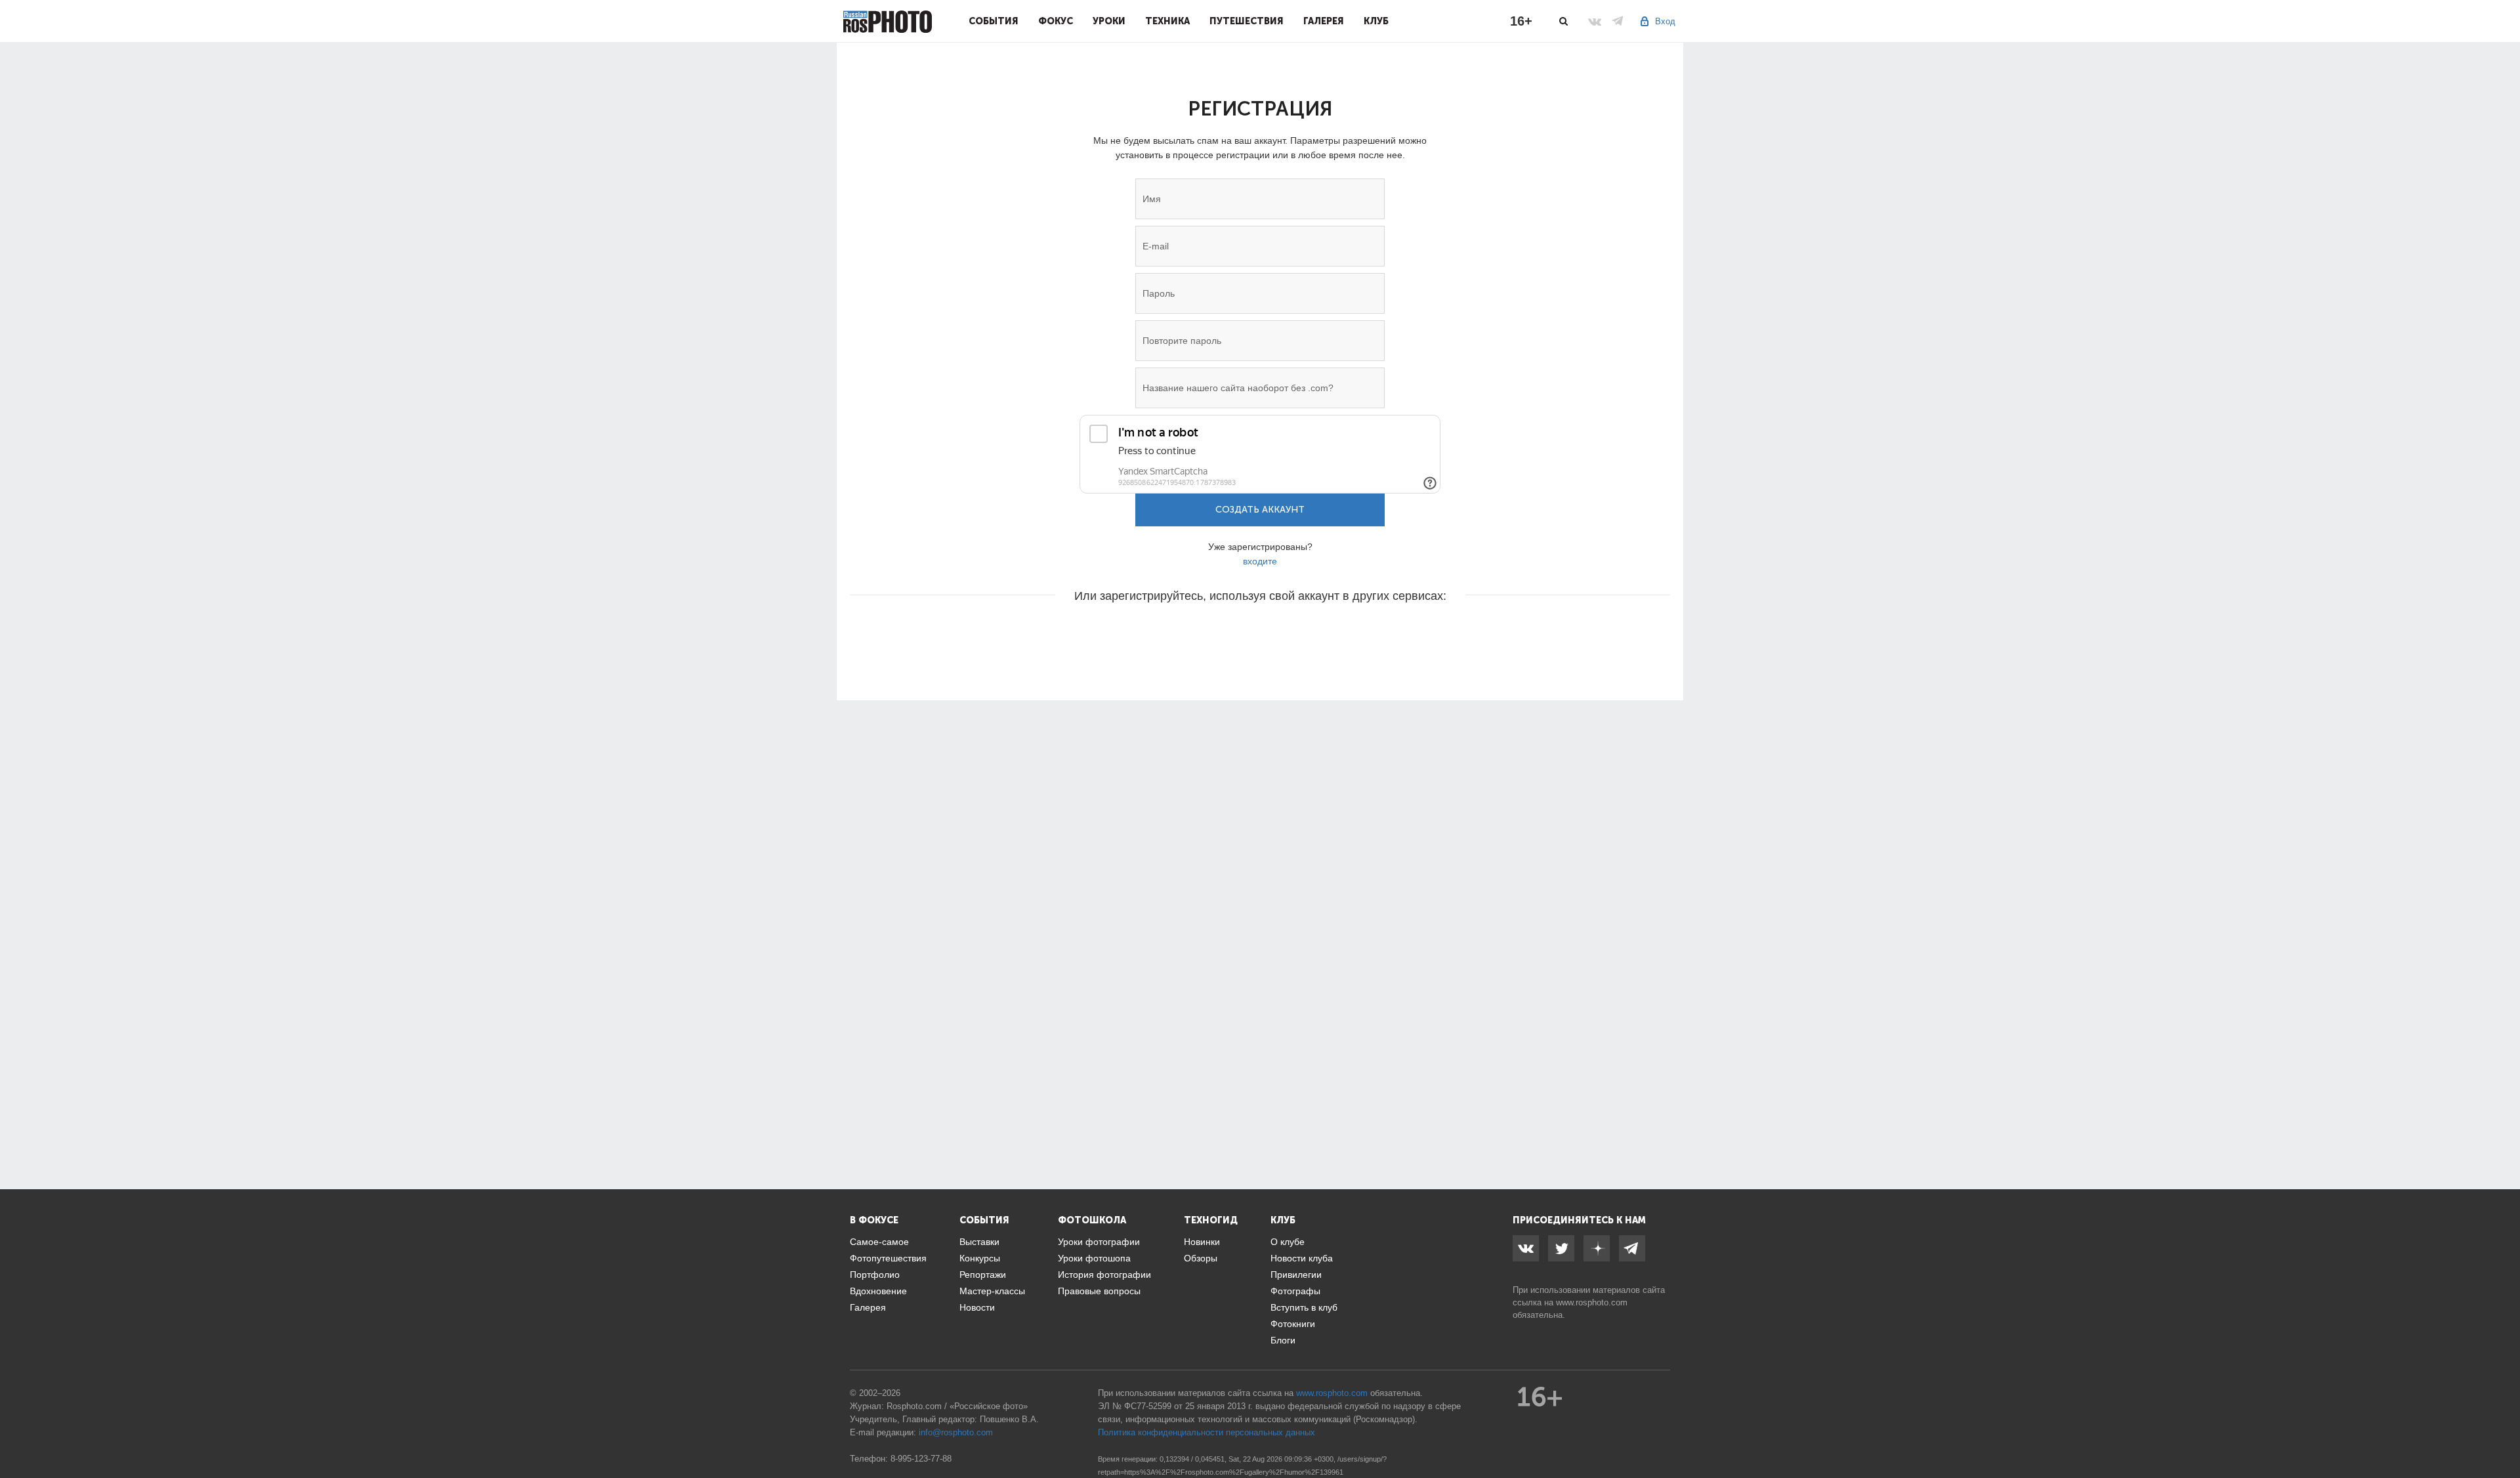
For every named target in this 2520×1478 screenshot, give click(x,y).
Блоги (1283, 1340)
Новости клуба (1302, 1258)
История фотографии (1104, 1275)
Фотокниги (1293, 1324)
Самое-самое (879, 1242)
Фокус (1056, 21)
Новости (977, 1307)
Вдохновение (878, 1291)
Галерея (1324, 21)
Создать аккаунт (1260, 510)
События (994, 21)
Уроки (1109, 21)
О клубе (1288, 1242)
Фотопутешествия (888, 1258)
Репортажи (983, 1275)
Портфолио (875, 1275)
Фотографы (1295, 1291)
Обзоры (1201, 1258)
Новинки (1202, 1242)
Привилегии (1296, 1275)
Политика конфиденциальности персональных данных (1207, 1432)
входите (1260, 561)
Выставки (979, 1242)
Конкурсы (980, 1258)
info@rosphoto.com (956, 1432)
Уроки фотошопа (1094, 1258)
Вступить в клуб (1304, 1307)
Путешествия (1247, 21)
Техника (1167, 21)
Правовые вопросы (1099, 1291)
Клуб (1376, 21)
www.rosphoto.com (1592, 1302)
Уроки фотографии (1099, 1242)
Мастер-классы (992, 1291)
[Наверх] (2503, 1435)
